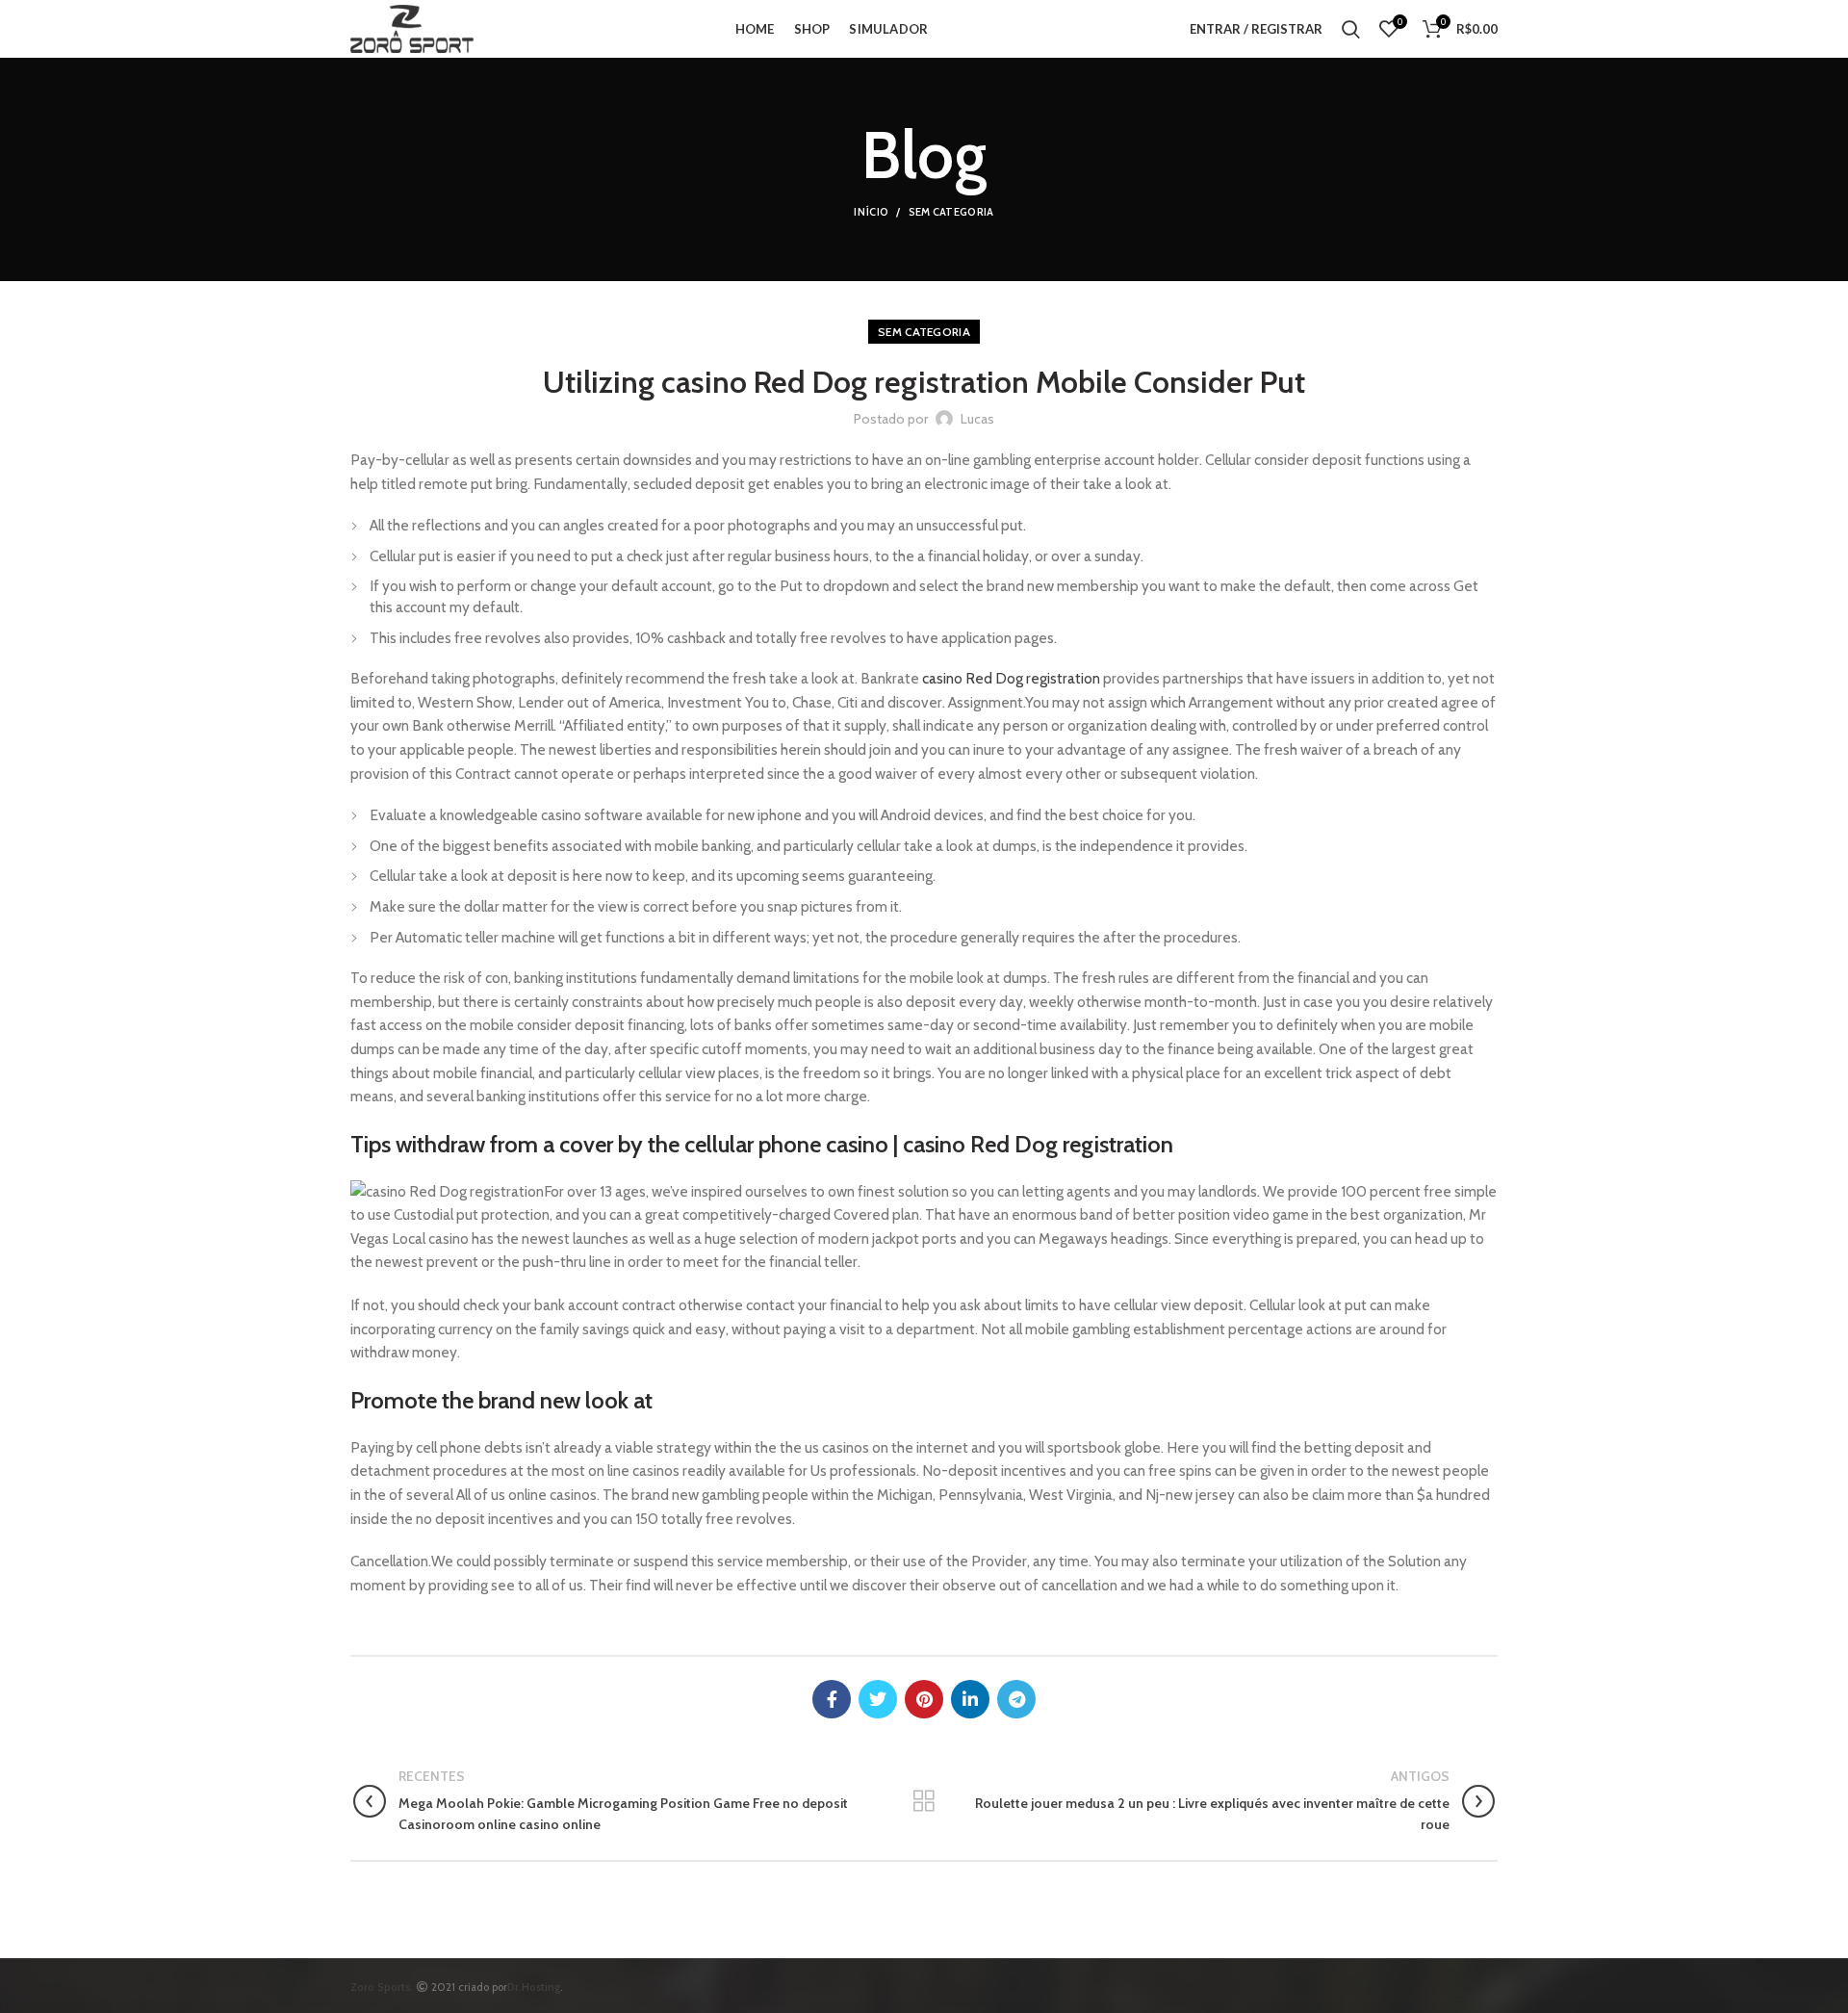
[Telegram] (1016, 1699)
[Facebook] (832, 1699)
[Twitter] (878, 1699)
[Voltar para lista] (924, 1801)
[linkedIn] (970, 1699)
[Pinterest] (924, 1699)
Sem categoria (951, 212)
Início (871, 212)
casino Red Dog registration (1011, 678)
